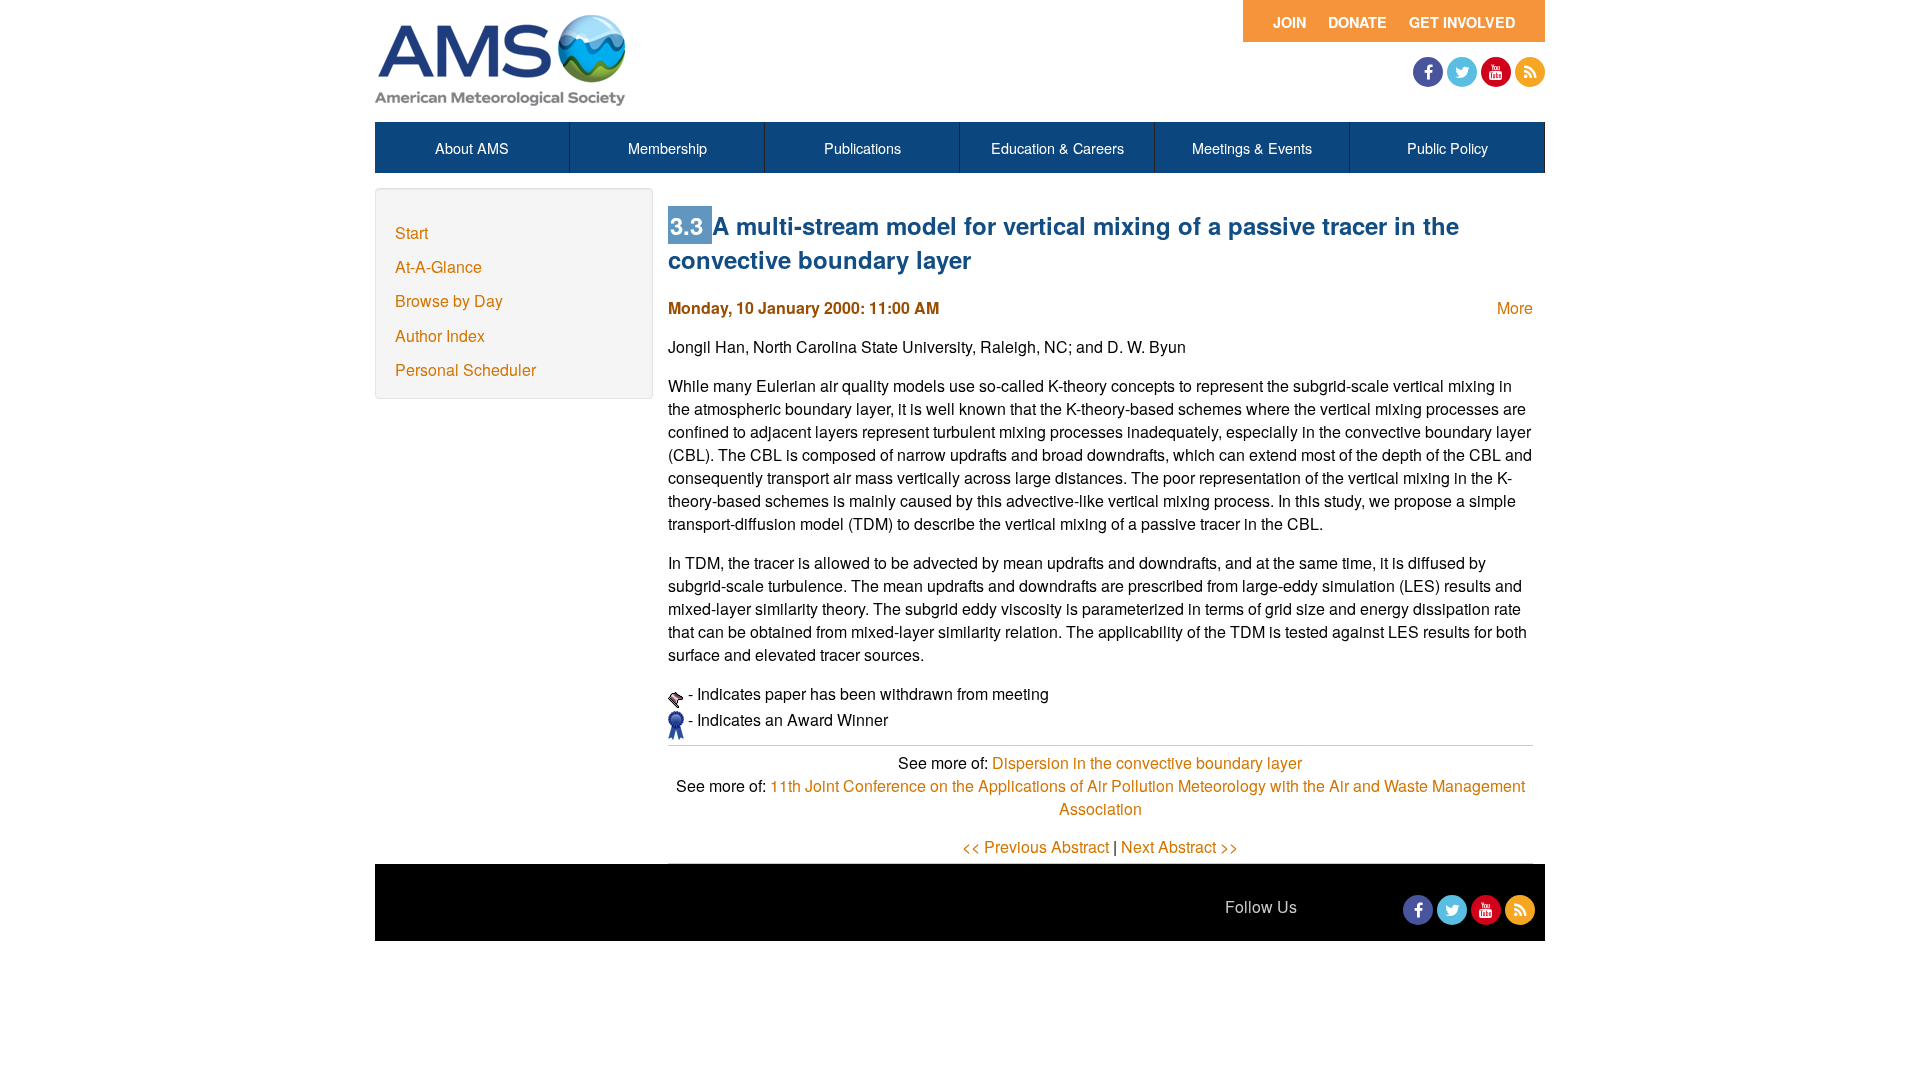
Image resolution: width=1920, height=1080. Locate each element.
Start (411, 232)
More (1515, 307)
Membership (667, 147)
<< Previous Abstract (1035, 846)
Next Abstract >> (1179, 846)
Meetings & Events (1252, 147)
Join (1289, 22)
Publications (862, 147)
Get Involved (1462, 22)
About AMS (472, 147)
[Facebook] (1428, 72)
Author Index (440, 335)
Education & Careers (1057, 147)
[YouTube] (1496, 72)
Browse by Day (449, 300)
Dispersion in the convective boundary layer (1147, 762)
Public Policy (1447, 147)
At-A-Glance (438, 266)
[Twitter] (1462, 72)
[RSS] (1530, 72)
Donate (1357, 22)
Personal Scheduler (465, 369)
